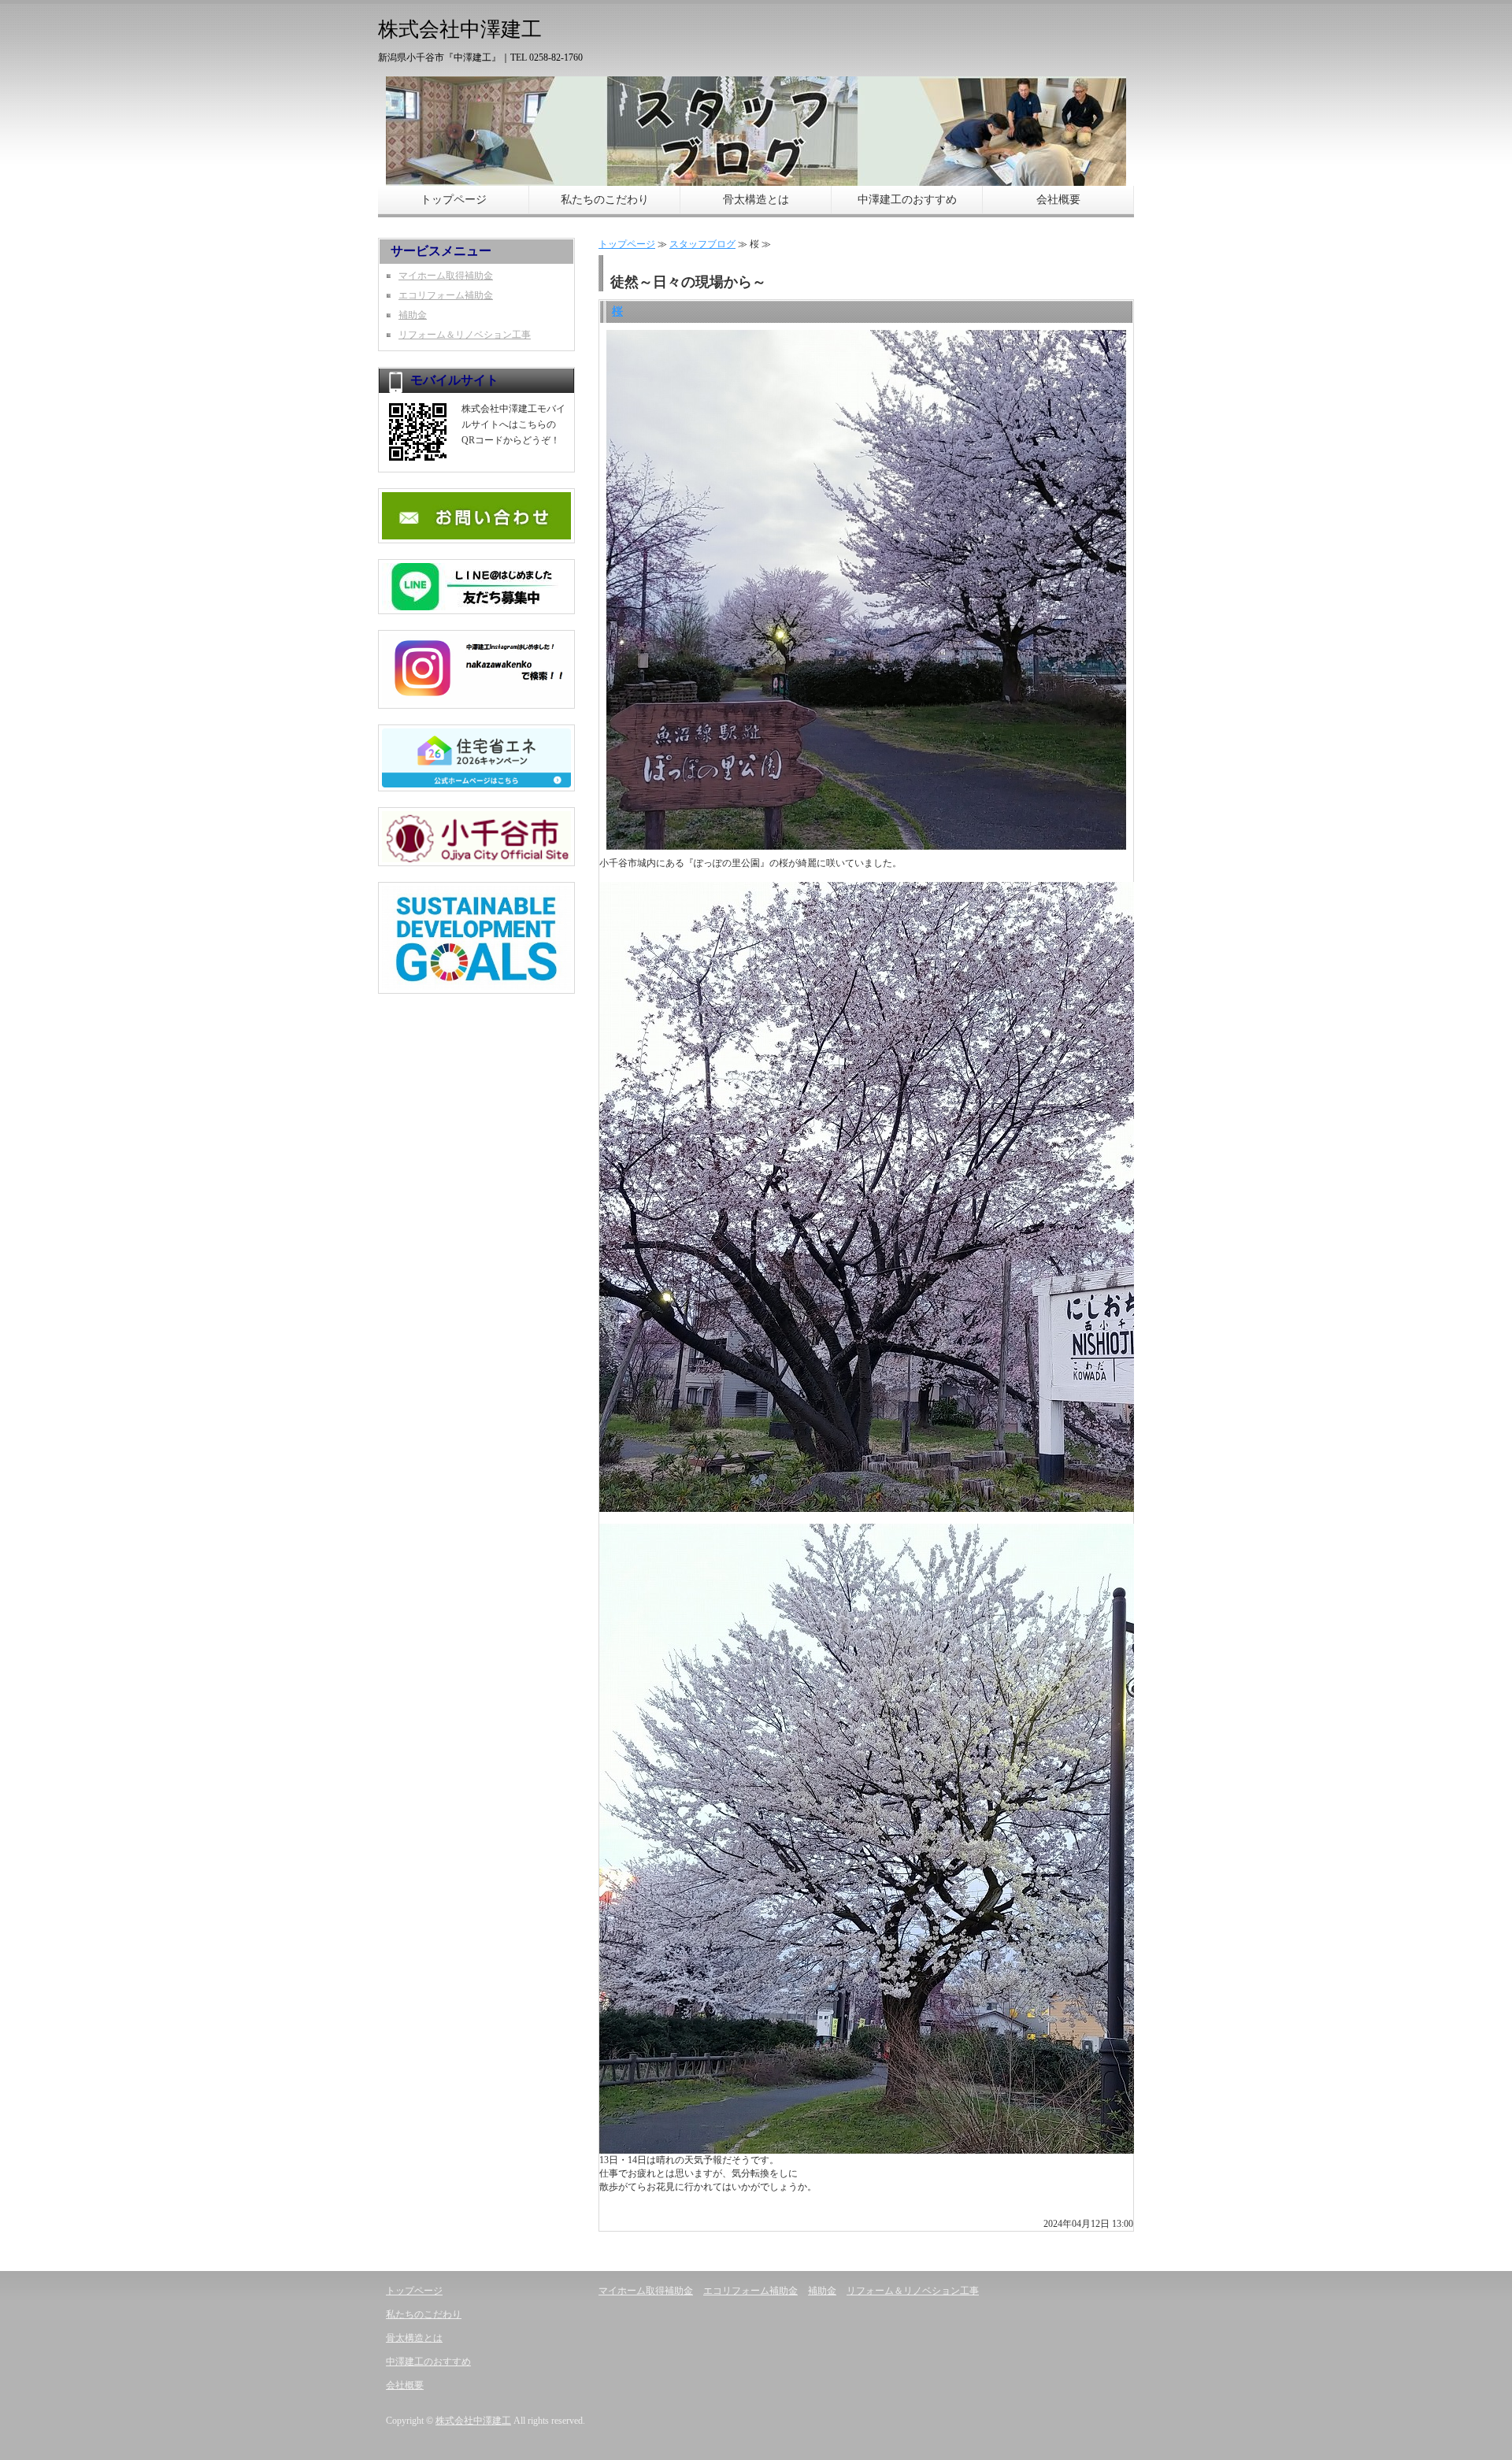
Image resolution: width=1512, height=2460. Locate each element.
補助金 (413, 315)
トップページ (454, 200)
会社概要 (1058, 200)
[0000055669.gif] (476, 856)
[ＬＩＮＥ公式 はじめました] (476, 604)
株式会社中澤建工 (473, 2421)
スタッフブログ (702, 244)
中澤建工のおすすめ (907, 200)
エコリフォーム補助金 (446, 295)
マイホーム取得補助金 (446, 276)
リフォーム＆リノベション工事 (465, 335)
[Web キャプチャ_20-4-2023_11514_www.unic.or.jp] (476, 984)
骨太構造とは (756, 200)
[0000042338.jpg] (476, 533)
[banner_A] (476, 781)
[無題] (476, 698)
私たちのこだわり (605, 200)
